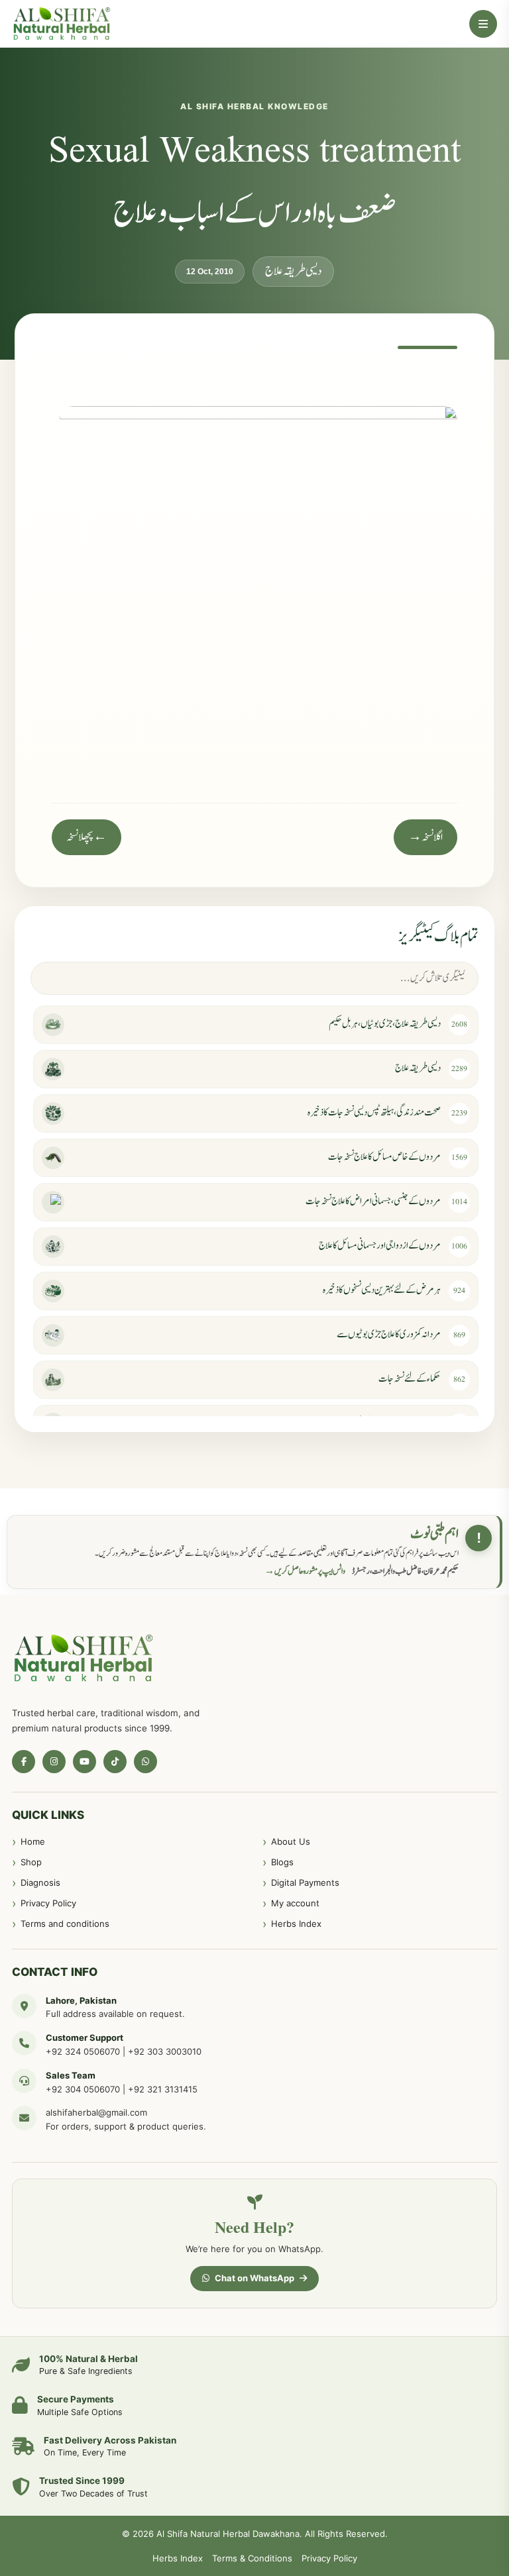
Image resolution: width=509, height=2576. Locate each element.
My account (295, 1903)
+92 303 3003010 (165, 2051)
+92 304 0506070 (83, 2089)
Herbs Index (296, 1924)
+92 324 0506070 (83, 2051)
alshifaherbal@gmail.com (96, 2112)
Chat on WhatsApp (254, 2278)
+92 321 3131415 (163, 2089)
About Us (291, 1841)
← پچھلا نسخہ (86, 837)
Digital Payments (305, 1882)
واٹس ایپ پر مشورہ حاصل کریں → (305, 1571)
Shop (31, 1862)
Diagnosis (40, 1882)
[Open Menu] (483, 24)
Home (33, 1841)
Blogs (282, 1862)
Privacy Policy (48, 1903)
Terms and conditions (65, 1924)
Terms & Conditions (252, 2558)
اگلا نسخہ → (425, 837)
